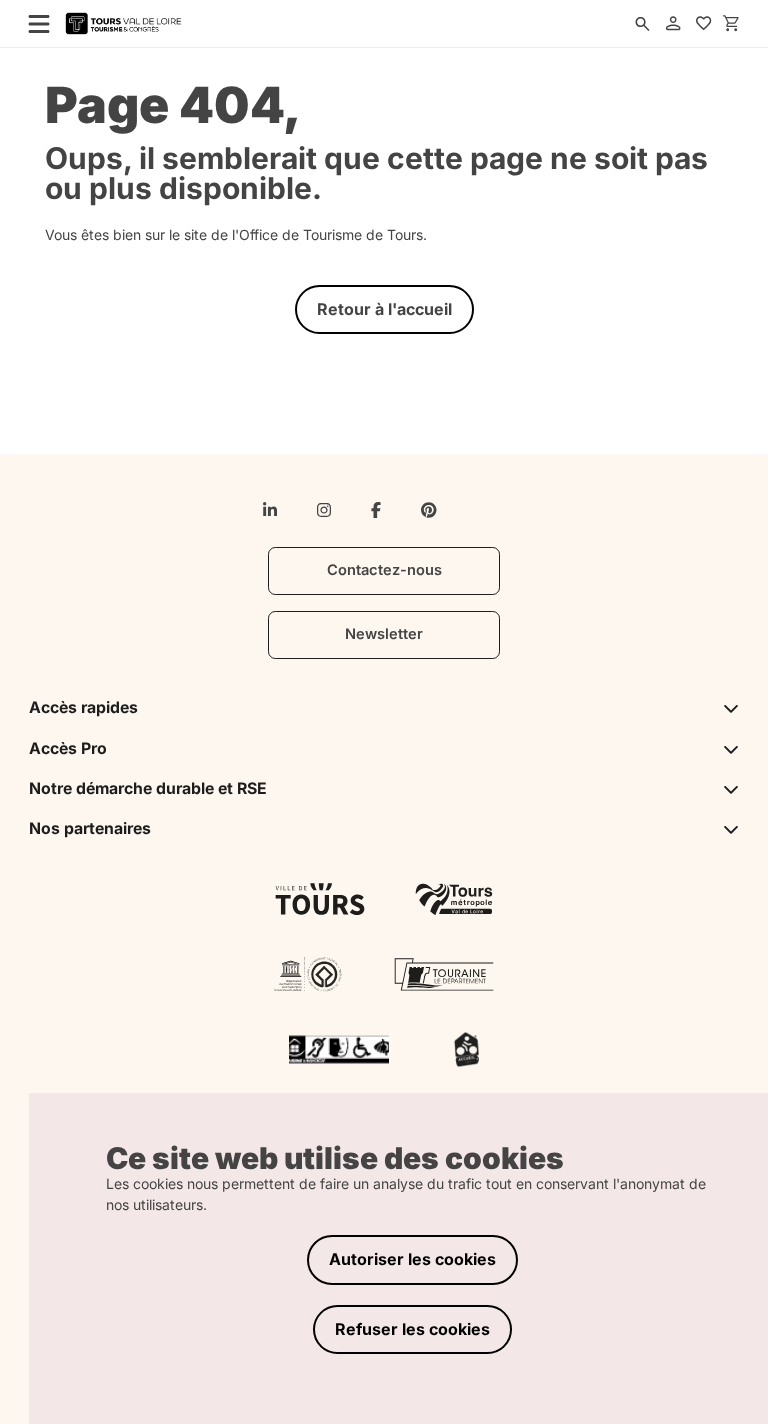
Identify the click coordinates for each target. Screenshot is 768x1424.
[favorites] (704, 24)
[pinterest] (429, 510)
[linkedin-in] (270, 510)
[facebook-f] (376, 510)
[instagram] (324, 510)
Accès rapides (83, 707)
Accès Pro (68, 748)
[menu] (33, 23)
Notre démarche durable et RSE (148, 788)
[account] (673, 24)
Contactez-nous (384, 570)
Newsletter (384, 634)
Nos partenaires (90, 828)
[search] (642, 24)
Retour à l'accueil (384, 309)
